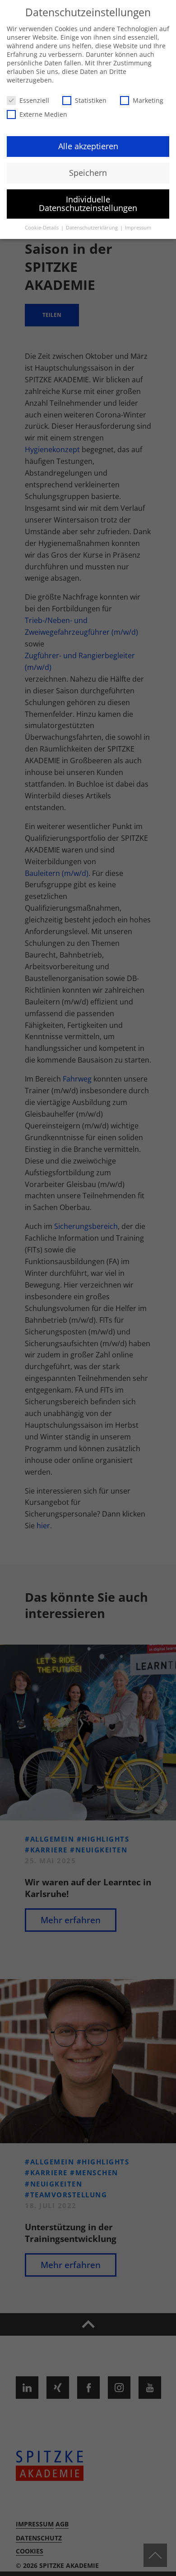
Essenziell (34, 100)
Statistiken (91, 100)
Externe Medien (43, 114)
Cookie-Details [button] (42, 228)
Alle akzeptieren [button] (88, 146)
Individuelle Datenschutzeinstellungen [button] (88, 204)
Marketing (148, 100)
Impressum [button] (138, 228)
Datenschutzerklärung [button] (93, 228)
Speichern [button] (88, 173)
